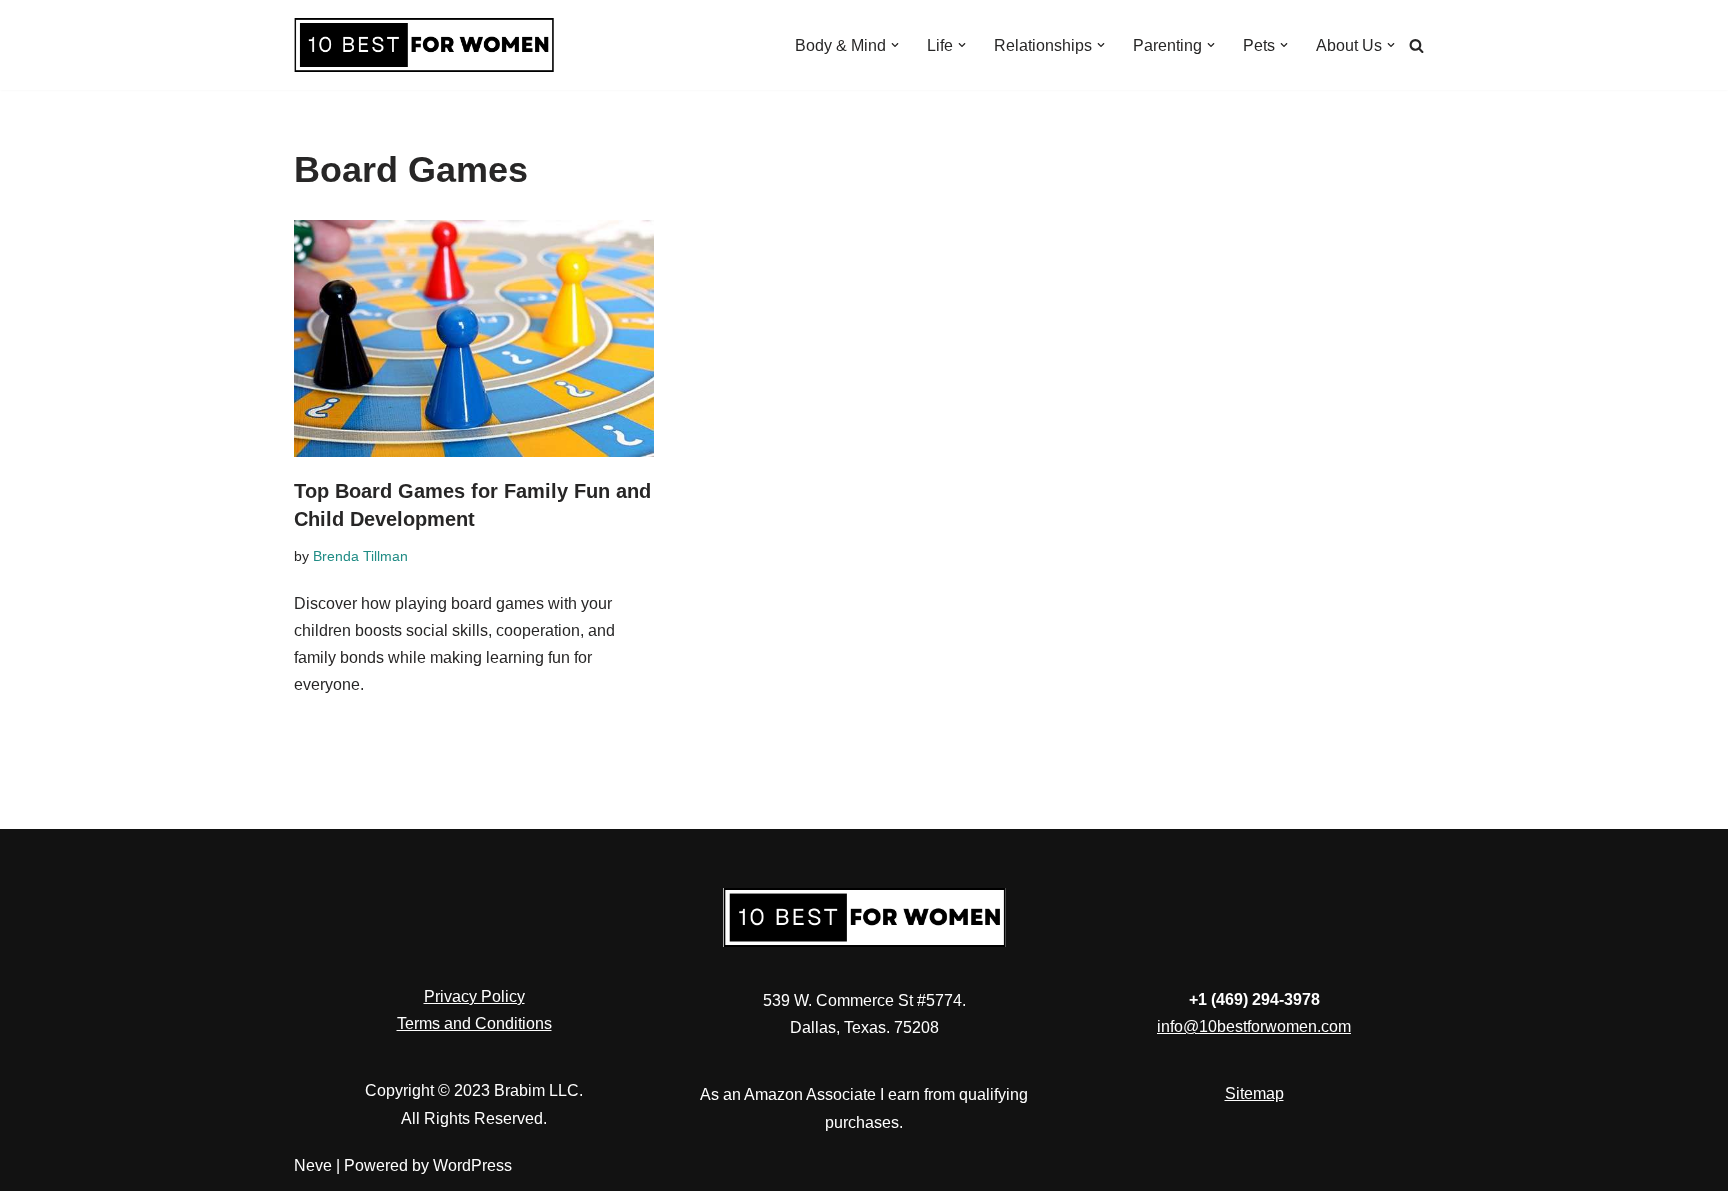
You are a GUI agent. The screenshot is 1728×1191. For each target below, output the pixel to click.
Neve (313, 1165)
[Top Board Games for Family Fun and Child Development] (474, 338)
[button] (895, 45)
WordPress (472, 1165)
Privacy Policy (474, 996)
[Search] (1416, 45)
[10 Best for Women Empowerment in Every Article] (424, 45)
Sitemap (1254, 1093)
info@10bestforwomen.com (1254, 1026)
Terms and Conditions (474, 1023)
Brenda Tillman (360, 556)
